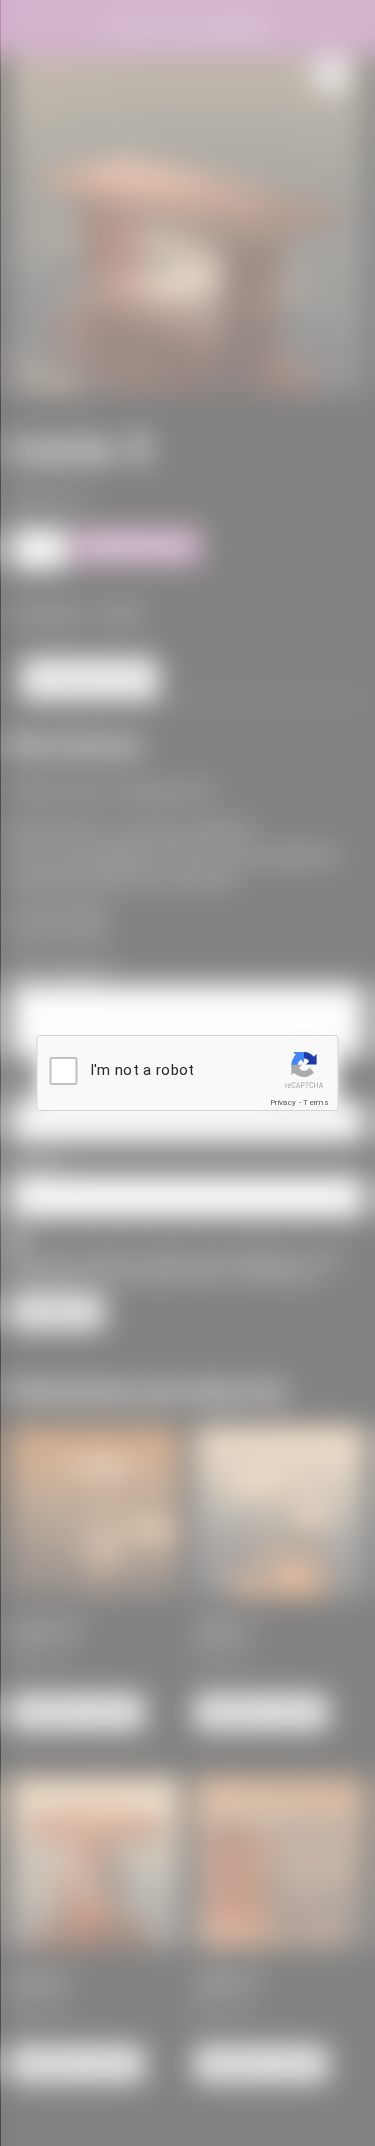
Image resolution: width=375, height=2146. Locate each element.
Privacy (283, 1102)
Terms (316, 1102)
